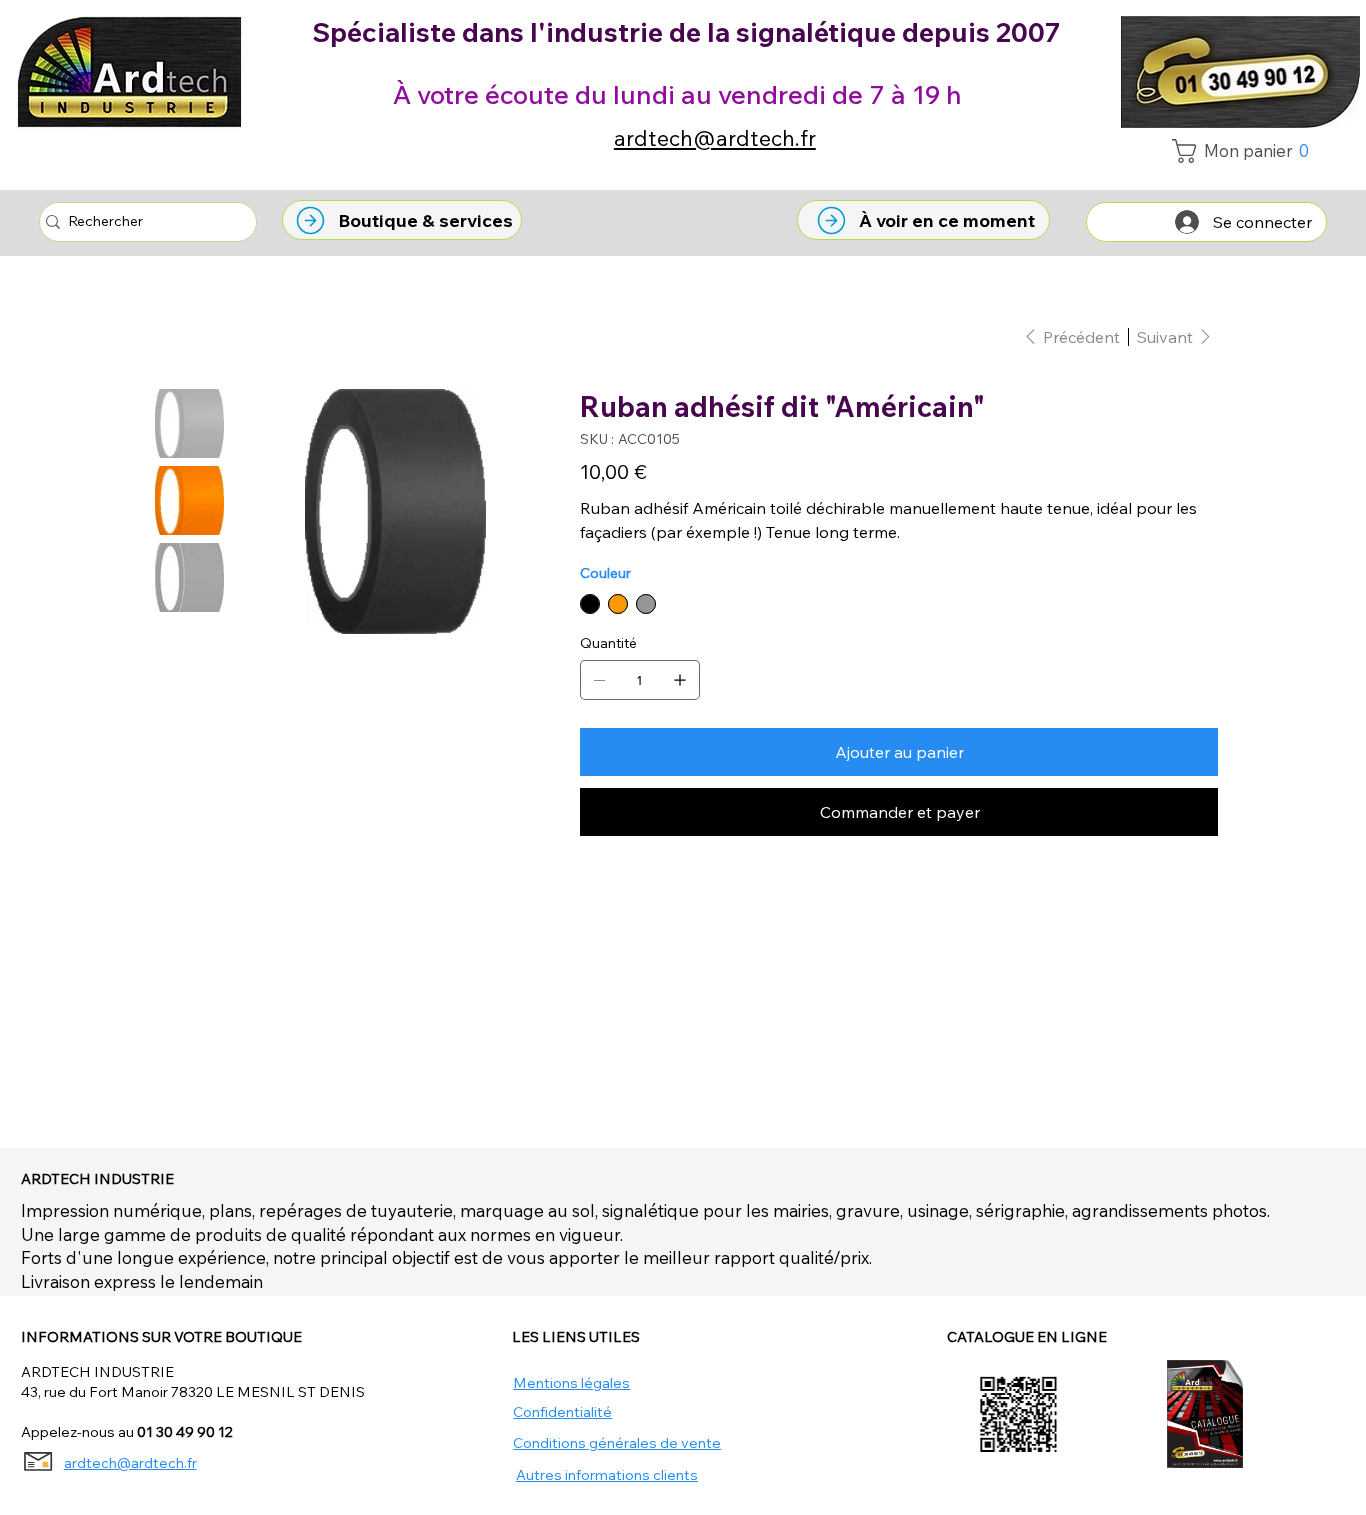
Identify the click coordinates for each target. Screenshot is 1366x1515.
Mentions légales (571, 1383)
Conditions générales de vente (617, 1443)
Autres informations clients (607, 1475)
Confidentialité (562, 1412)
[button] (1246, 151)
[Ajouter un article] (680, 680)
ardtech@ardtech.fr (715, 137)
